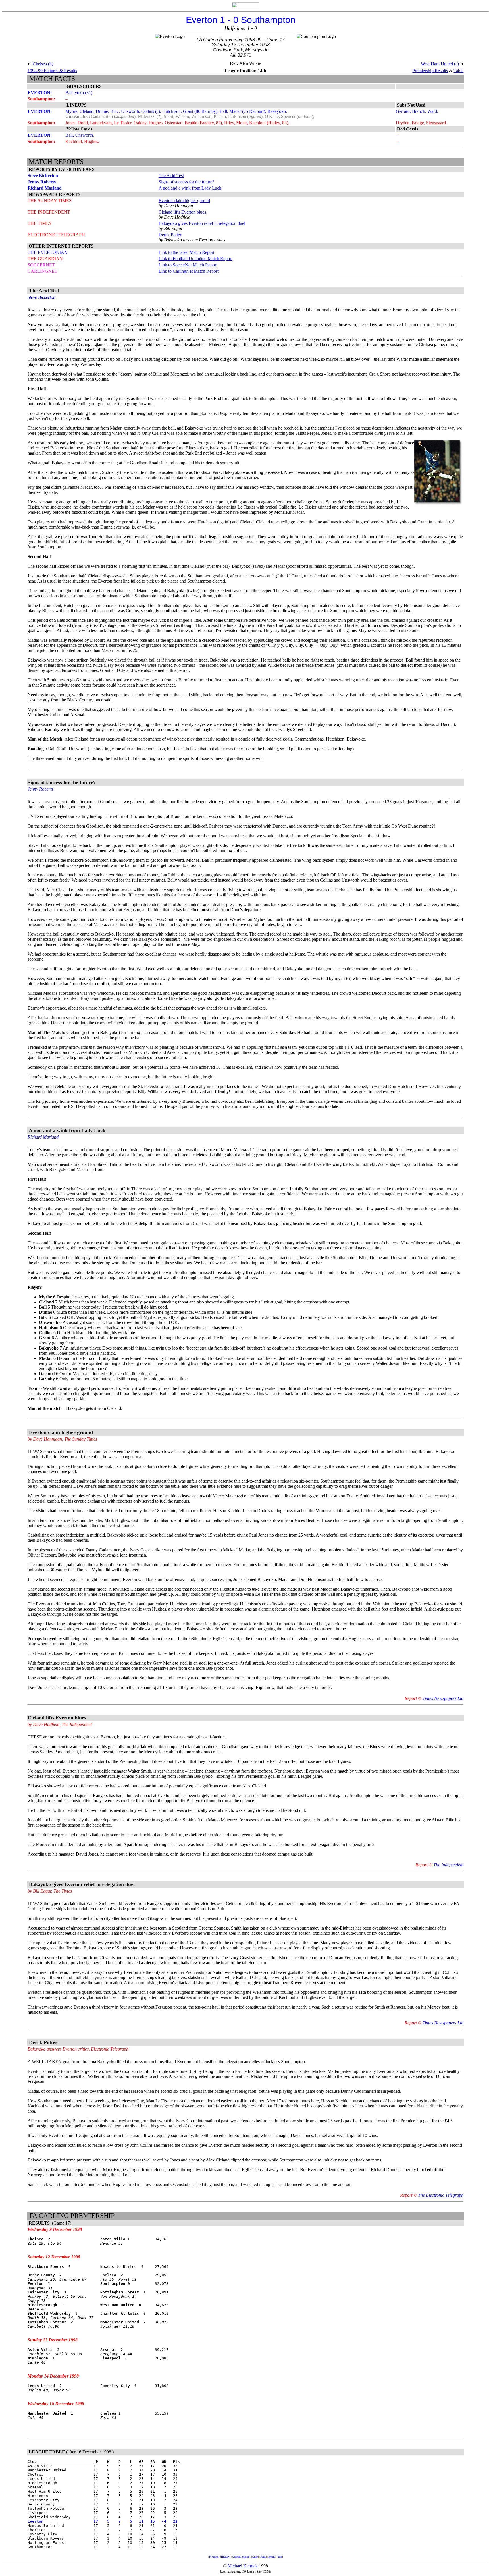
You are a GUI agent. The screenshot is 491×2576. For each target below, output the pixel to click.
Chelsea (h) (43, 64)
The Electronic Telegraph (441, 2195)
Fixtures (214, 2557)
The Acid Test (171, 176)
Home (272, 2557)
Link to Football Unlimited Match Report (195, 259)
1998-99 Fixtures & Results (52, 71)
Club (255, 2557)
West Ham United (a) (440, 64)
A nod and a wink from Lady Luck (190, 188)
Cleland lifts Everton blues (182, 212)
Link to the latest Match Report (186, 252)
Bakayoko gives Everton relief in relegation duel (202, 223)
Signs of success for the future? (186, 182)
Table (458, 71)
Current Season (241, 2557)
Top (280, 2557)
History (225, 2557)
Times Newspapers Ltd (443, 1698)
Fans (263, 2557)
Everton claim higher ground (184, 201)
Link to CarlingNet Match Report (189, 271)
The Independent (448, 1865)
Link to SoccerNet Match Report (188, 265)
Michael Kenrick (243, 2566)
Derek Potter (170, 235)
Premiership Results (430, 71)
